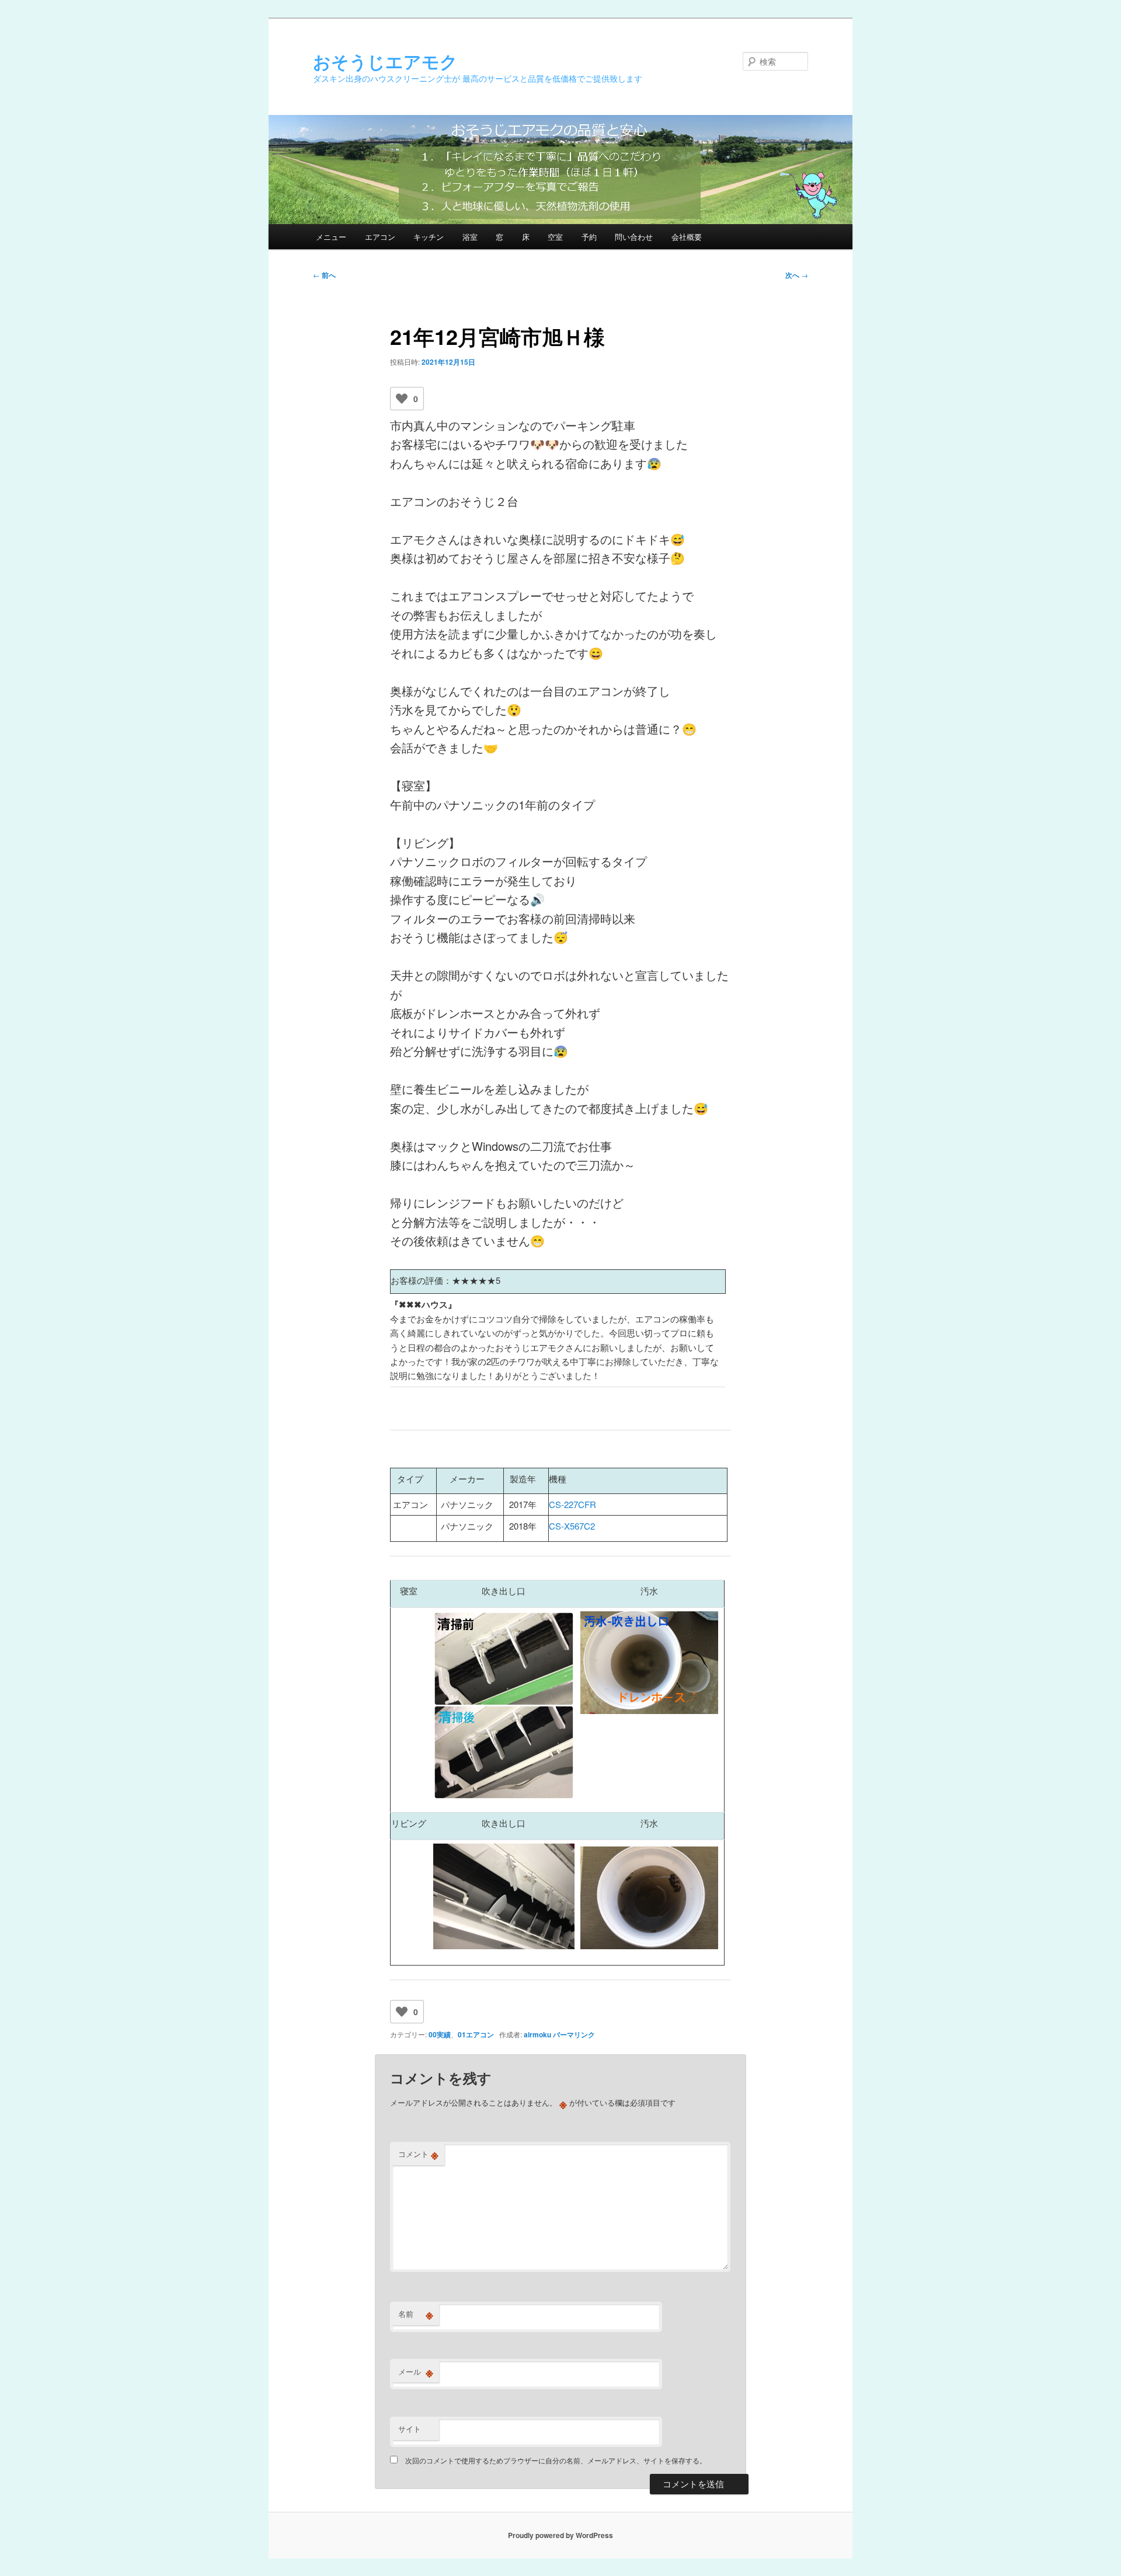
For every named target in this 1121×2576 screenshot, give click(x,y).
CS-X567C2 (572, 1526)
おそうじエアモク (385, 61)
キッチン (429, 237)
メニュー (331, 237)
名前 (416, 2314)
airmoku (537, 2034)
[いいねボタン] (402, 399)
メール (416, 2372)
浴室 (470, 237)
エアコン (380, 237)
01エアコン (476, 2034)
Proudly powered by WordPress (560, 2535)
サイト (410, 2429)
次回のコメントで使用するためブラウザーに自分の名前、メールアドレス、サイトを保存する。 (556, 2460)
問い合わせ (634, 237)
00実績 (440, 2034)
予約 (589, 237)
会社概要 (687, 237)
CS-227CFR (572, 1504)
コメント (418, 2154)
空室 (555, 237)
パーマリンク (574, 2034)
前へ (324, 275)
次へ (797, 275)
